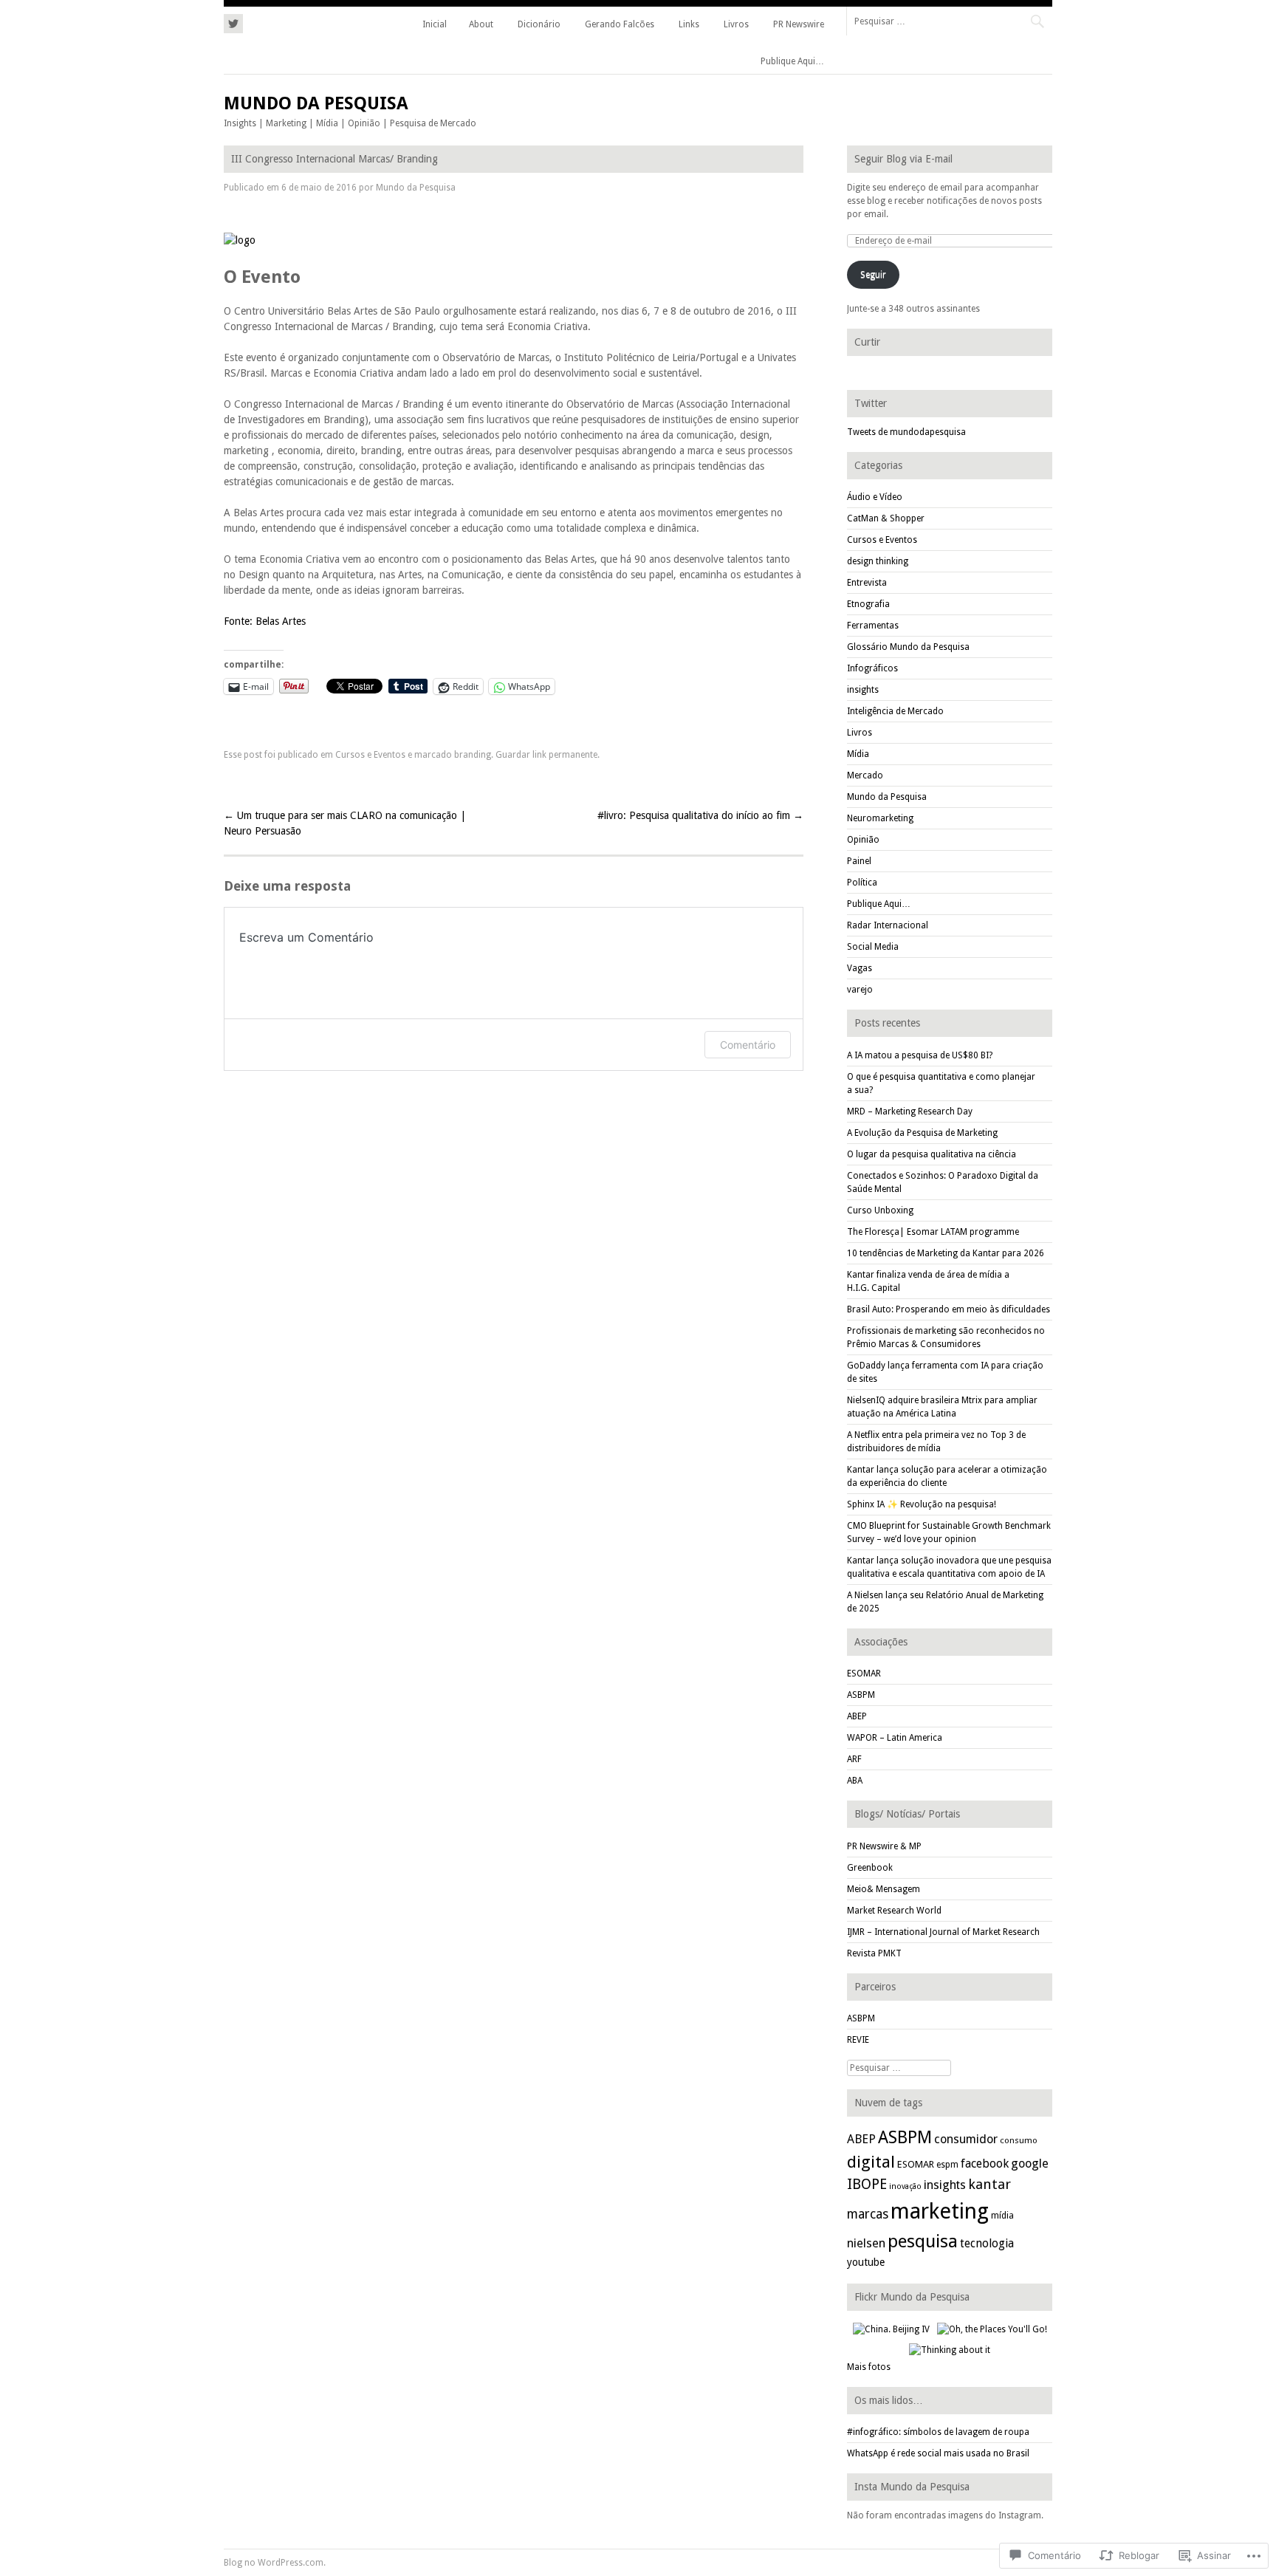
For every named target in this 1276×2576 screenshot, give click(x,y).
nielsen (866, 2243)
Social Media (873, 947)
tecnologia (987, 2243)
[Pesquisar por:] (949, 21)
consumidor (966, 2139)
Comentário (748, 1045)
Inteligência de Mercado (895, 711)
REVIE (858, 2040)
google (1030, 2164)
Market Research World (894, 1911)
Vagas (860, 968)
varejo (860, 990)
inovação (905, 2186)
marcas (868, 2214)
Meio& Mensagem (884, 1889)
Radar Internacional (888, 925)
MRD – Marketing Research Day (910, 1111)
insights (863, 690)
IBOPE (867, 2184)
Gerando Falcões (620, 24)
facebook (985, 2164)
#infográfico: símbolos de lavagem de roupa (938, 2432)
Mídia (858, 754)
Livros (736, 24)
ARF (854, 1759)
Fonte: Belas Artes (265, 621)
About (481, 24)
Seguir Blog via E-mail (903, 159)
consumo (1019, 2140)
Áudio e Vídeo (875, 497)
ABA (855, 1781)
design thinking (878, 561)
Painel (859, 861)
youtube (866, 2262)
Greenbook (870, 1868)
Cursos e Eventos (370, 755)
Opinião (863, 840)
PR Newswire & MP (884, 1846)
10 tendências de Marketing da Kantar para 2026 (946, 1253)
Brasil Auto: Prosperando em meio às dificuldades (949, 1309)
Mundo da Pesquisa (316, 103)
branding (473, 755)
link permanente (565, 755)
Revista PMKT (874, 1953)
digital (871, 2162)
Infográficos (872, 668)
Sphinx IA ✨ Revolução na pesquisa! (922, 1504)
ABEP (857, 1716)
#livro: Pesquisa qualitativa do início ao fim (700, 815)
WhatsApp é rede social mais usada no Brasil (938, 2453)
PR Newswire (799, 24)
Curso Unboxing (880, 1210)
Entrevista (867, 583)
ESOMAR (864, 1674)
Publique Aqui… (792, 61)
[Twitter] (233, 21)
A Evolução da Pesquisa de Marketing (922, 1133)
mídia (1002, 2215)
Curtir (867, 342)
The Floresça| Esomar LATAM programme (933, 1232)
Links (689, 24)
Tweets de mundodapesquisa (906, 432)
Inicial (435, 24)
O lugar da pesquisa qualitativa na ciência (932, 1154)
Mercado (865, 775)
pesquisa (923, 2241)
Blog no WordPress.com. (275, 2563)
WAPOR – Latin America (895, 1738)
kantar (989, 2184)
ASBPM (861, 1695)
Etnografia (868, 604)
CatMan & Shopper (886, 518)
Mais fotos (869, 2367)
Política (862, 883)
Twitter (871, 403)
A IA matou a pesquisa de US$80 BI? (920, 1055)
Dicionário (539, 24)
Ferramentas (873, 626)
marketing (940, 2211)
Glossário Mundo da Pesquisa (908, 647)
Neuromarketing (880, 818)
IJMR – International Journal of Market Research (943, 1932)
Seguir (873, 275)
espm (947, 2165)
